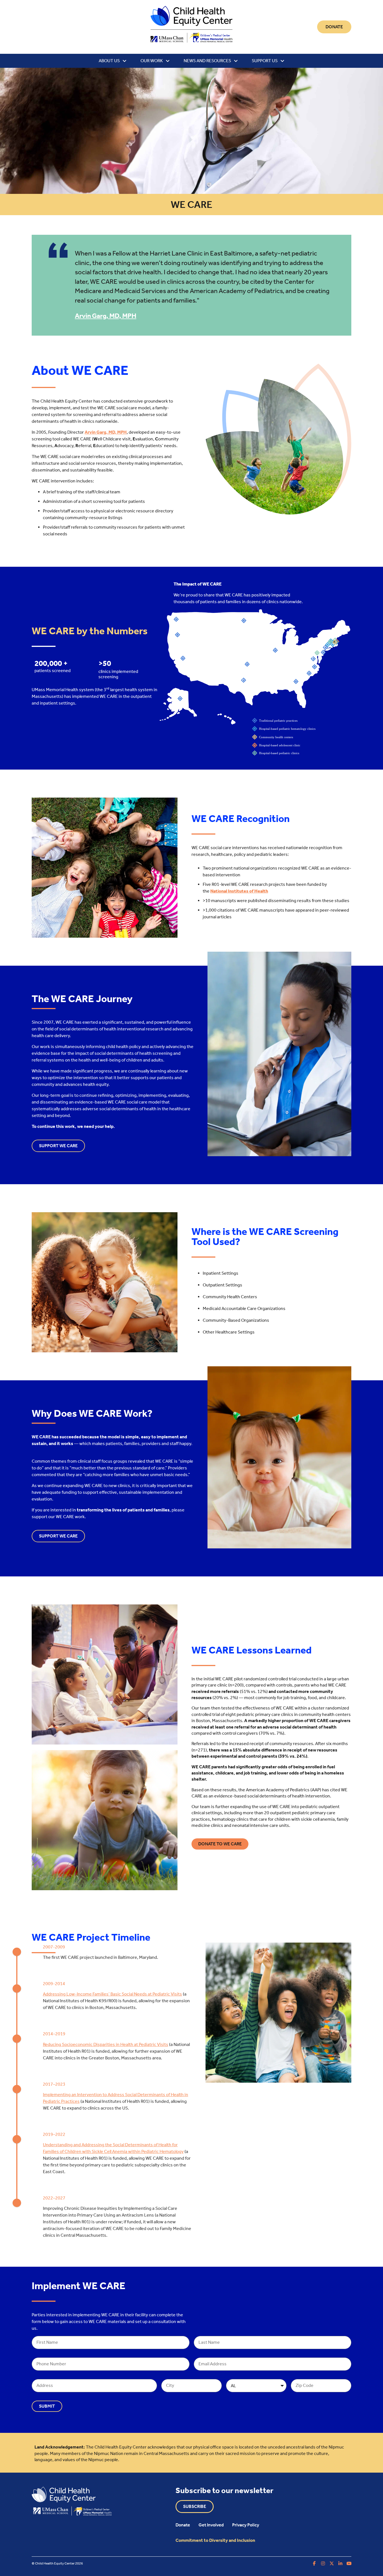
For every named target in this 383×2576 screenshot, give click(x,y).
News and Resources (207, 61)
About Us (109, 61)
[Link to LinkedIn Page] (340, 2563)
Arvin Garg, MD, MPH (106, 316)
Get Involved (211, 2525)
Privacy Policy (246, 2525)
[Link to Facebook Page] (314, 2563)
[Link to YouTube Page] (349, 2563)
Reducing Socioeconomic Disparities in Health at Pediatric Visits (106, 2044)
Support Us (265, 61)
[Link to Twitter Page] (332, 2563)
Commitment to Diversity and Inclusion (215, 2540)
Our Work (152, 61)
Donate (183, 2525)
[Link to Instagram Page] (323, 2563)
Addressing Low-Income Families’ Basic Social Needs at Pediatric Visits (112, 1994)
